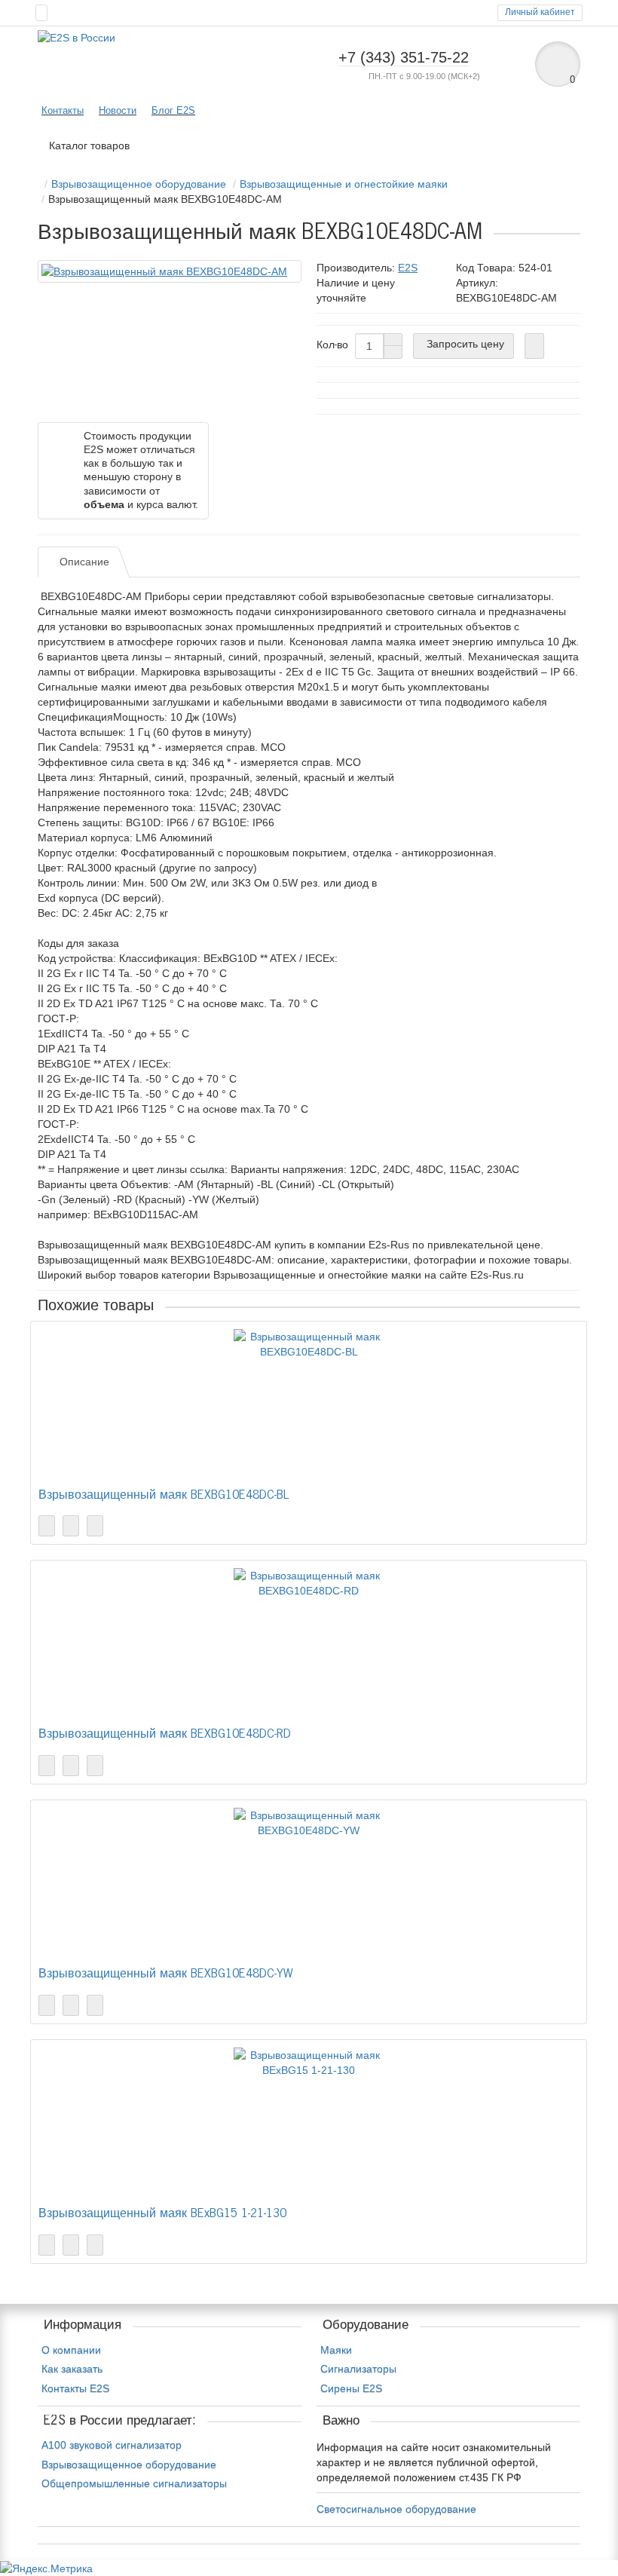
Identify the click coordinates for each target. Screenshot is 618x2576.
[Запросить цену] (47, 1526)
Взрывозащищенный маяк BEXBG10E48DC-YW (165, 1974)
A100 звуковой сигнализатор (112, 2445)
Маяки (336, 2350)
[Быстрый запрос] (534, 346)
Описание (84, 562)
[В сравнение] (95, 1526)
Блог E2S (173, 110)
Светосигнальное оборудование (396, 2509)
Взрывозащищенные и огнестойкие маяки (344, 184)
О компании (71, 2350)
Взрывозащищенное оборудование (139, 184)
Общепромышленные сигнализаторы (134, 2483)
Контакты (63, 110)
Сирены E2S (351, 2388)
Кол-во (332, 345)
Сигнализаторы (358, 2369)
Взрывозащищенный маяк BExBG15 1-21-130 (162, 2214)
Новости (118, 110)
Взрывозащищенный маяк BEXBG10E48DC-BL (164, 1495)
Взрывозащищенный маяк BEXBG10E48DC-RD (165, 1734)
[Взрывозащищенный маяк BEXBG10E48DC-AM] (170, 271)
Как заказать (72, 2369)
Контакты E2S (75, 2388)
